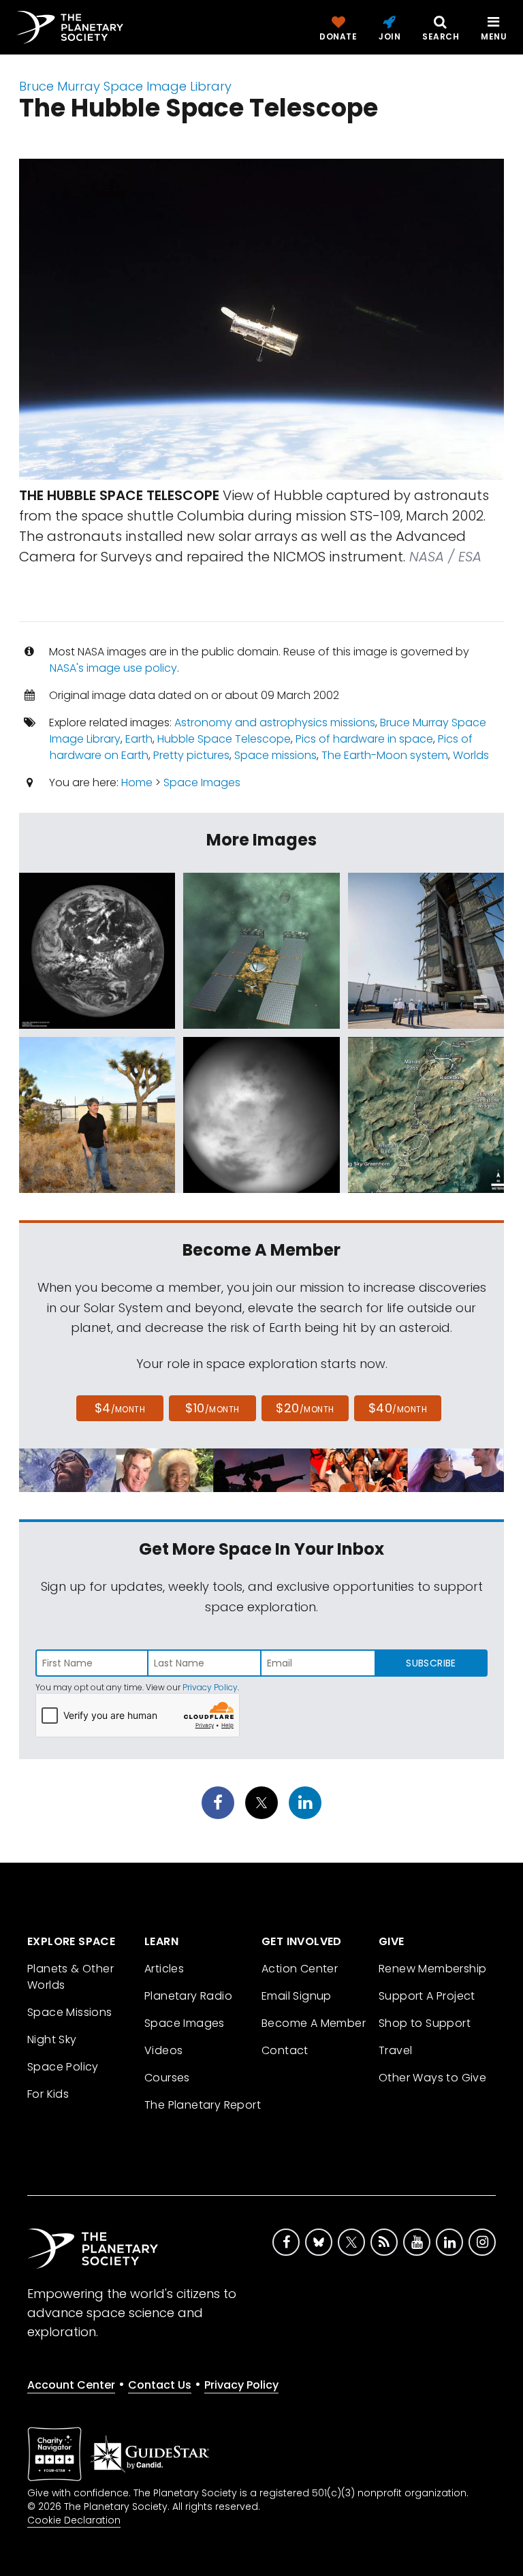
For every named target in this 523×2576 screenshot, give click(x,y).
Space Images (202, 782)
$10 (212, 1408)
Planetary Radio (188, 1996)
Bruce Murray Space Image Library (125, 86)
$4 (120, 1408)
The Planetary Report (203, 2105)
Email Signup (297, 1996)
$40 (398, 1408)
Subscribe (431, 1663)
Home (137, 782)
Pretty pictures (191, 755)
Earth (139, 739)
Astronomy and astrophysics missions (275, 723)
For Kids (48, 2094)
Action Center (300, 1969)
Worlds (471, 755)
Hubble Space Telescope (224, 739)
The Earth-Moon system (385, 755)
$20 (305, 1408)
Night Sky (52, 2039)
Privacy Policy (210, 1687)
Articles (164, 1969)
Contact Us (160, 2385)
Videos (163, 2050)
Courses (167, 2078)
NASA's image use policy (113, 668)
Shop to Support (425, 2023)
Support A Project (427, 1996)
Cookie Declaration (74, 2520)
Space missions (275, 755)
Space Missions (70, 2012)
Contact (285, 2050)
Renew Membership (432, 1969)
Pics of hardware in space (364, 739)
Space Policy (63, 2067)
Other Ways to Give (432, 2078)
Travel (395, 2050)
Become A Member (314, 2023)
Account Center (71, 2385)
